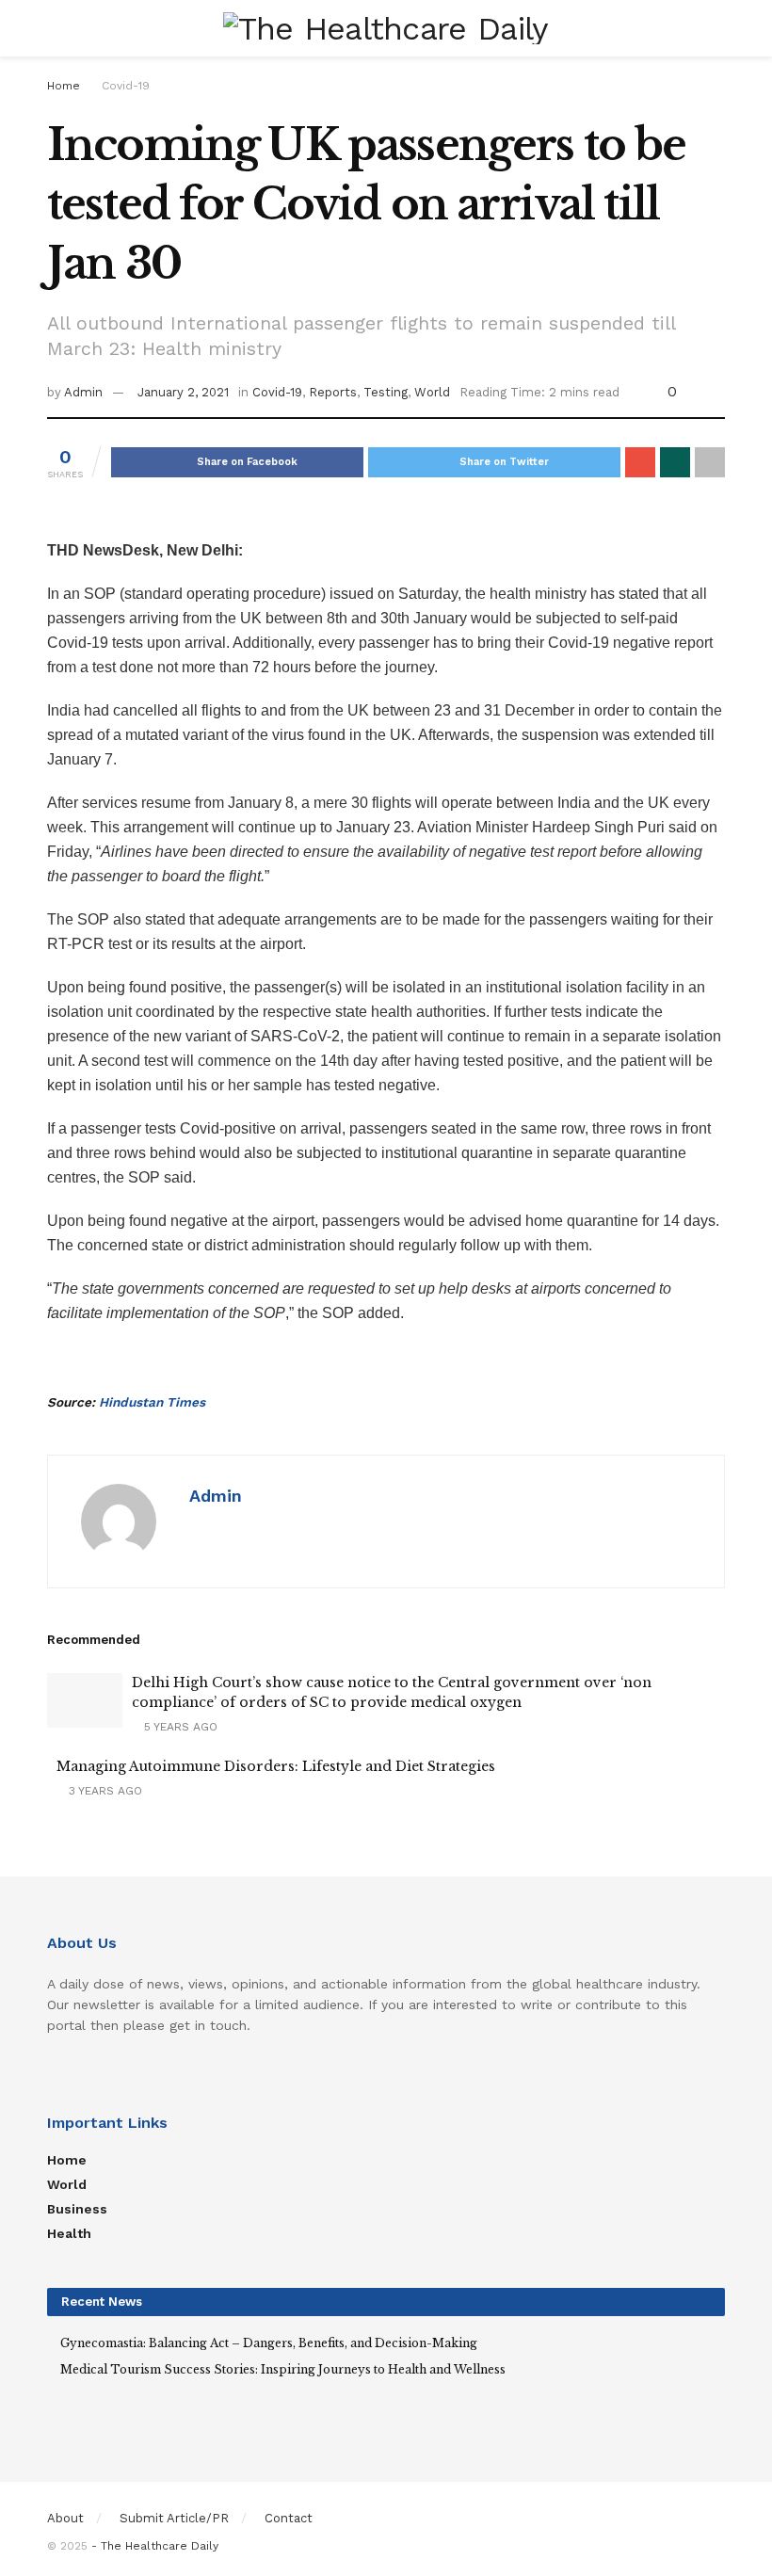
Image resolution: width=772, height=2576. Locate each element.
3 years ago (104, 1791)
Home (64, 86)
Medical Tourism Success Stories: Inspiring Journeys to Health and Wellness (283, 2369)
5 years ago (179, 1727)
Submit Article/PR (174, 2518)
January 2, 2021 (183, 392)
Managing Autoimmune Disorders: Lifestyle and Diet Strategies (276, 1766)
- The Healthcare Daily (155, 2546)
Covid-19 (126, 86)
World (432, 392)
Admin (83, 392)
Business (77, 2209)
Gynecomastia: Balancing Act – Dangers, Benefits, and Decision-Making (269, 2343)
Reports (333, 392)
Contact (289, 2518)
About (65, 2518)
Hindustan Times (152, 1402)
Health (69, 2233)
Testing (386, 392)
